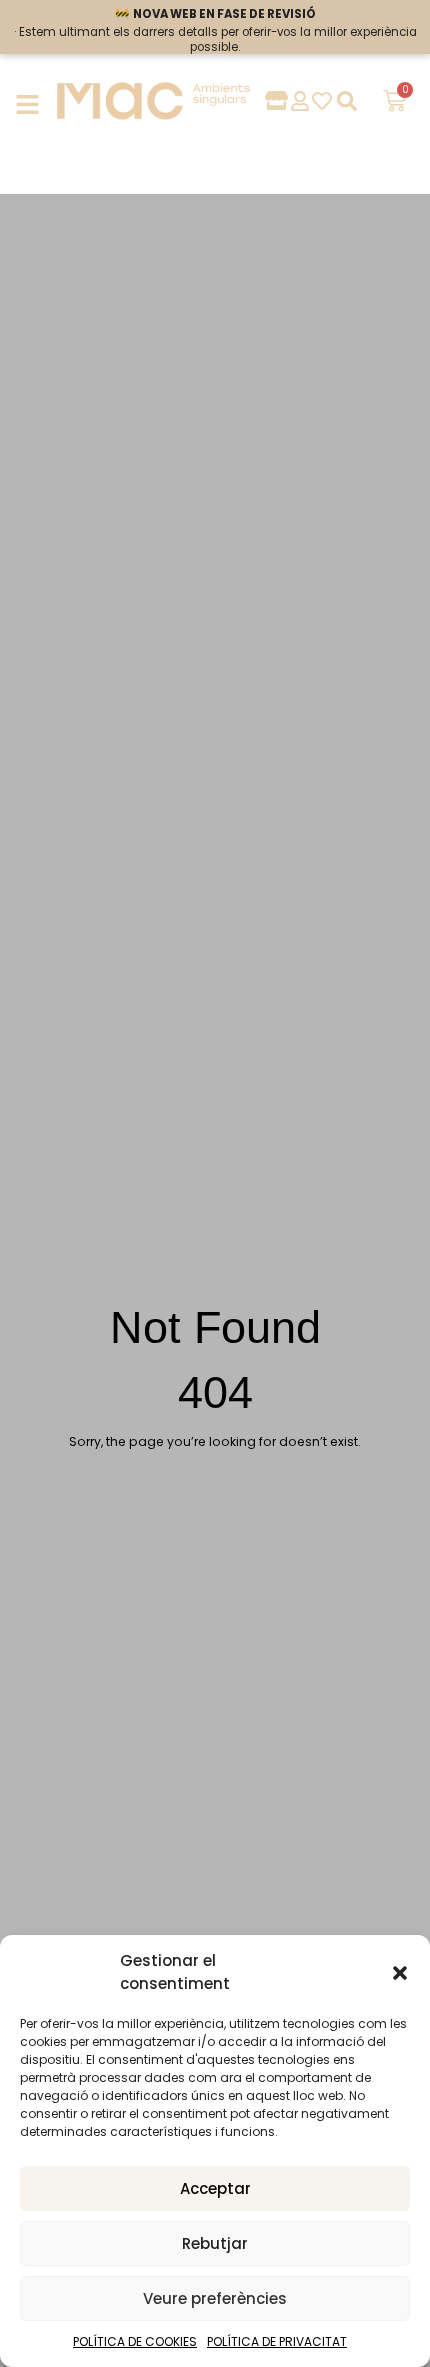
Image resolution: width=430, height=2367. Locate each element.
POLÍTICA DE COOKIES (135, 2341)
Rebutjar (215, 2243)
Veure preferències (215, 2298)
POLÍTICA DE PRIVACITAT (277, 2341)
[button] (400, 1973)
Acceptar (215, 2188)
